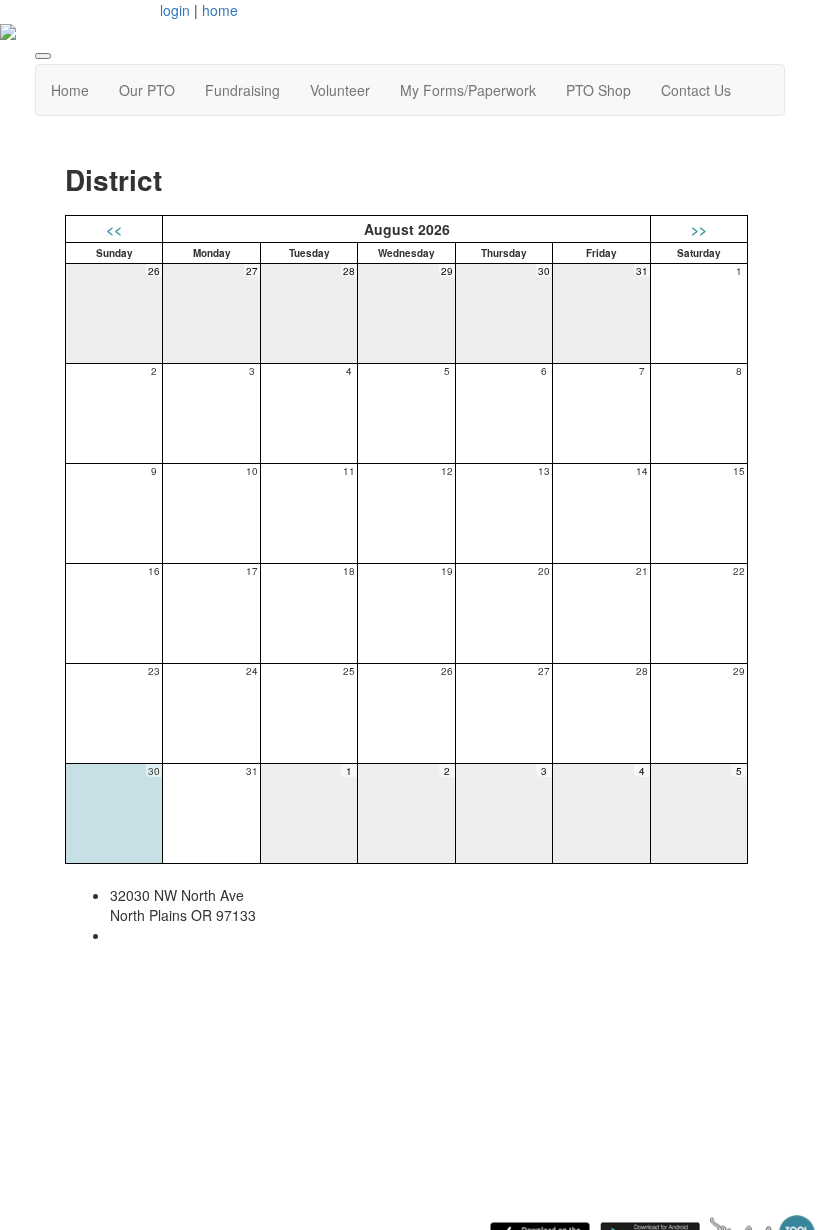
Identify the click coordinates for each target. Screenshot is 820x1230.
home (220, 10)
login (175, 10)
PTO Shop (598, 90)
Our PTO (147, 90)
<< (114, 229)
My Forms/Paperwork (468, 90)
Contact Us (696, 90)
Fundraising (242, 90)
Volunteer (340, 90)
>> (699, 229)
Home (70, 90)
